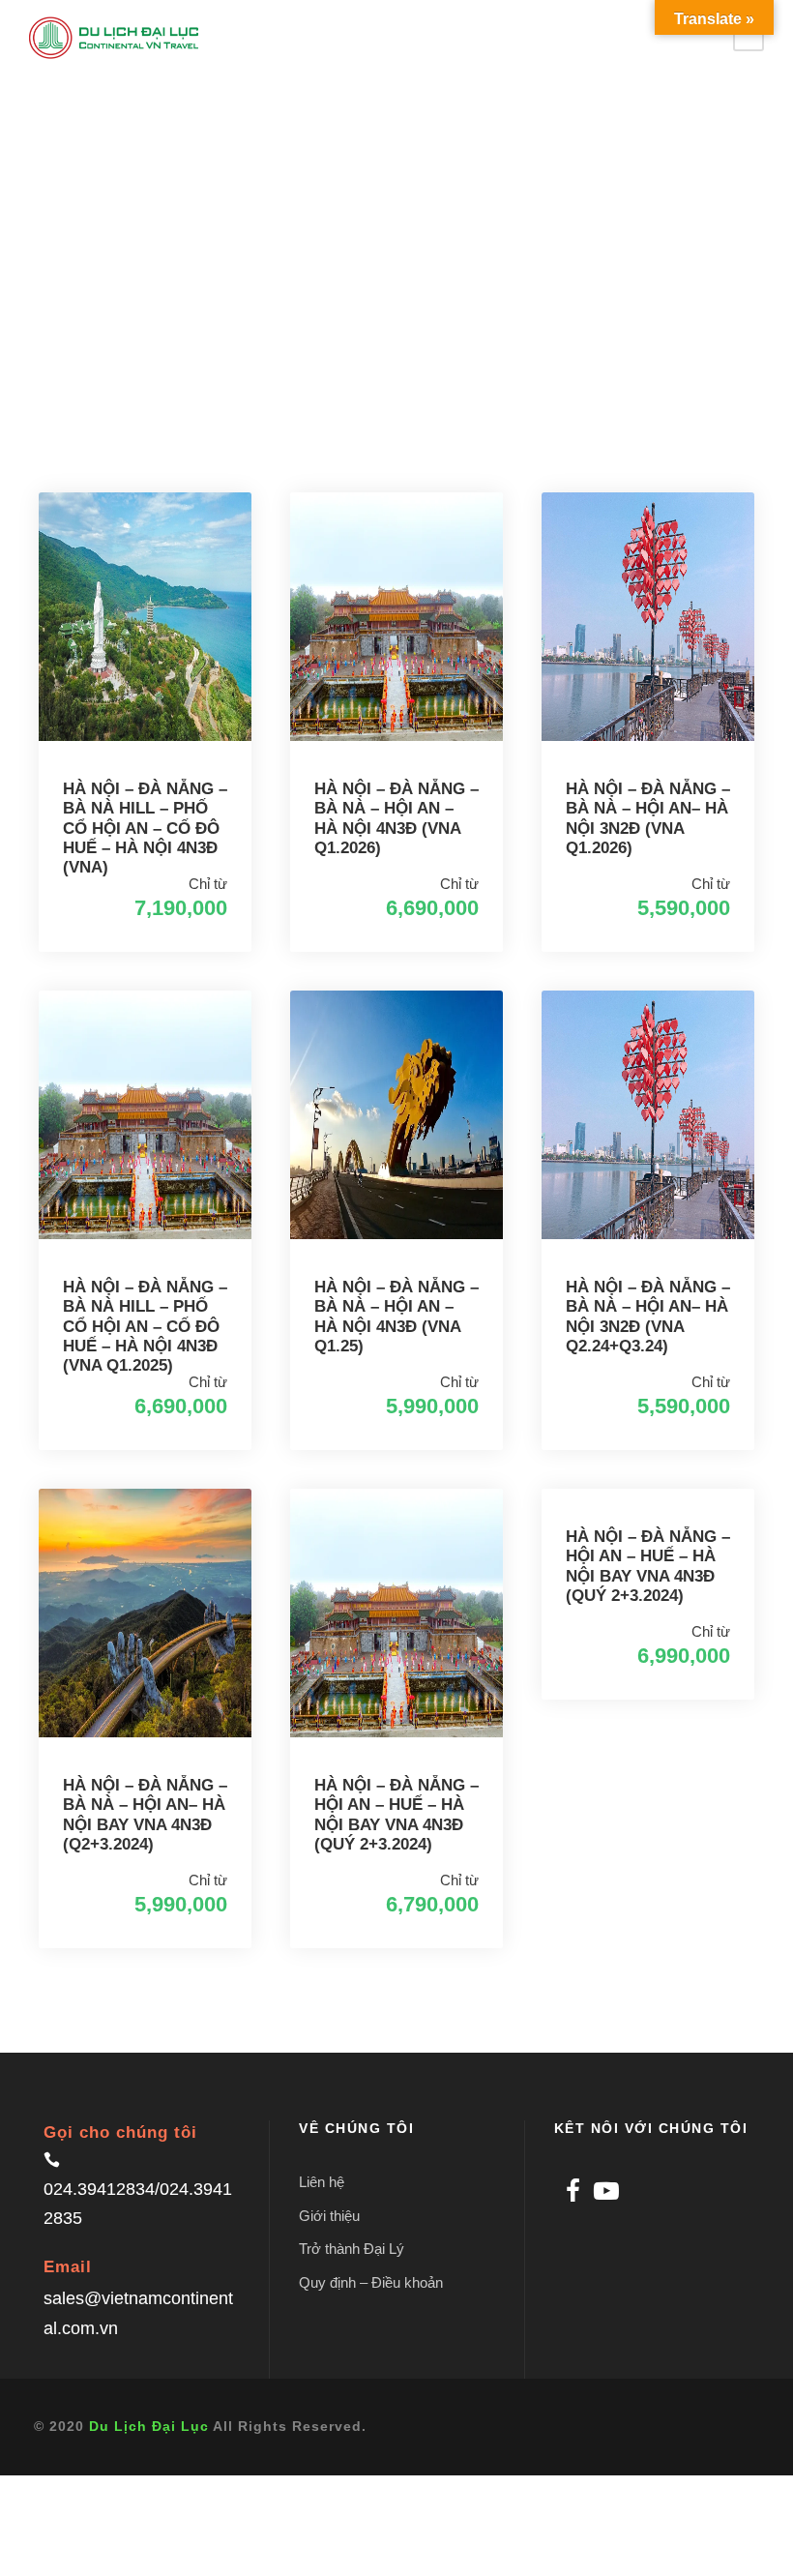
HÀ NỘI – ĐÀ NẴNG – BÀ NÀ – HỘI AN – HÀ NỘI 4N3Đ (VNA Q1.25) (396, 1317)
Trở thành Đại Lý (352, 2249)
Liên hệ (322, 2182)
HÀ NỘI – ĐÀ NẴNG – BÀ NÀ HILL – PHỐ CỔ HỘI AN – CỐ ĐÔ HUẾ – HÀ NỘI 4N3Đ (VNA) (145, 829)
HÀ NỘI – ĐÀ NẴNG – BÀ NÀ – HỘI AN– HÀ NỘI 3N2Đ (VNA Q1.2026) (648, 818)
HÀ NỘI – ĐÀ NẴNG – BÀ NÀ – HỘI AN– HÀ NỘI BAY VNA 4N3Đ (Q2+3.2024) (145, 1815)
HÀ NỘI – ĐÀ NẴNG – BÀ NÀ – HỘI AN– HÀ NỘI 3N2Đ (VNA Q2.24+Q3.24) (648, 1317)
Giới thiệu (329, 2216)
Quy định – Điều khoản (371, 2282)
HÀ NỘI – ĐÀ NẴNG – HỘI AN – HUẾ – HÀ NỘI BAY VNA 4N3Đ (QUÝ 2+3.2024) (396, 1815)
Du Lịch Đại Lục (149, 2426)
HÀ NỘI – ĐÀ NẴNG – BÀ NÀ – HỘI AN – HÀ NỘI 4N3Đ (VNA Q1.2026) (396, 818)
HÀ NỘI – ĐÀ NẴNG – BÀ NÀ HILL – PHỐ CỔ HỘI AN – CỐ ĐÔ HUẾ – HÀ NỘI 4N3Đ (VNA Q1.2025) (145, 1327)
